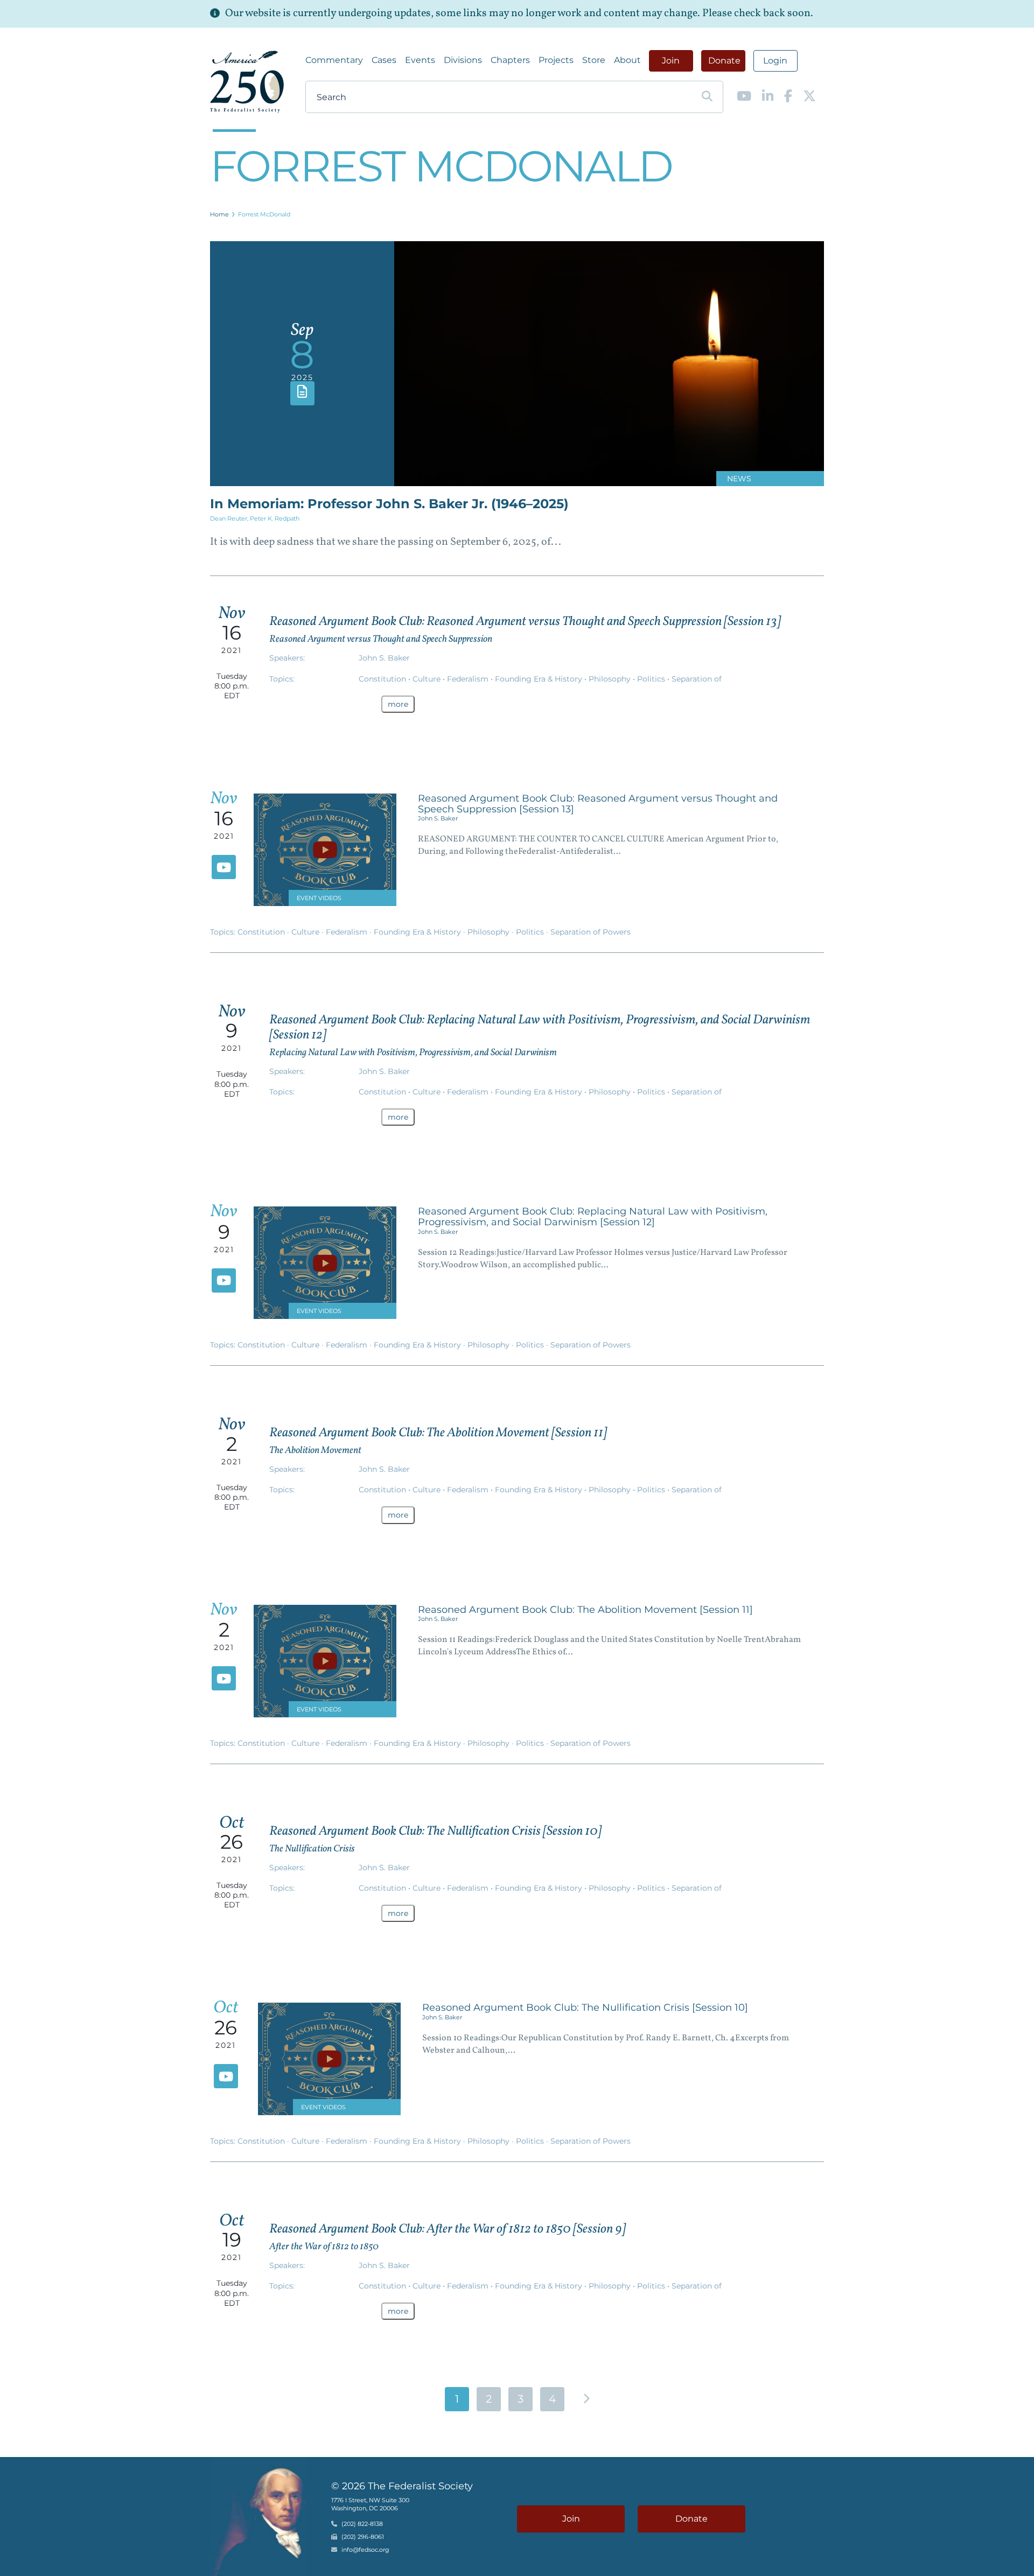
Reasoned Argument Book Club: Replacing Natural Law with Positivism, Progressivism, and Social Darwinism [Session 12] (540, 1028)
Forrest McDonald (264, 214)
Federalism (469, 679)
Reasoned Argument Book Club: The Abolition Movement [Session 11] (438, 1433)
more (398, 704)
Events (420, 60)
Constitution (383, 679)
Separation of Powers (591, 932)
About (627, 60)
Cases (384, 60)
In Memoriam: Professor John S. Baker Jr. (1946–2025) (389, 504)
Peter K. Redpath (275, 518)
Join (671, 61)
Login (775, 61)
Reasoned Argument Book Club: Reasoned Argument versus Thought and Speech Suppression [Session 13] (525, 622)
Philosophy (611, 679)
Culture (428, 679)
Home (219, 214)
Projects (556, 60)
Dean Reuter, (230, 518)
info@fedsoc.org (365, 2550)
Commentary (334, 60)
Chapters (510, 60)
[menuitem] (334, 60)
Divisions (463, 60)
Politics (652, 679)
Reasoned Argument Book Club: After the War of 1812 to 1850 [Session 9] (448, 2229)
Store (594, 60)
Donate (724, 61)
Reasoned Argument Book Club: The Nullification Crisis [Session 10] (435, 1831)
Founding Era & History (540, 679)
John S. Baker (384, 658)
